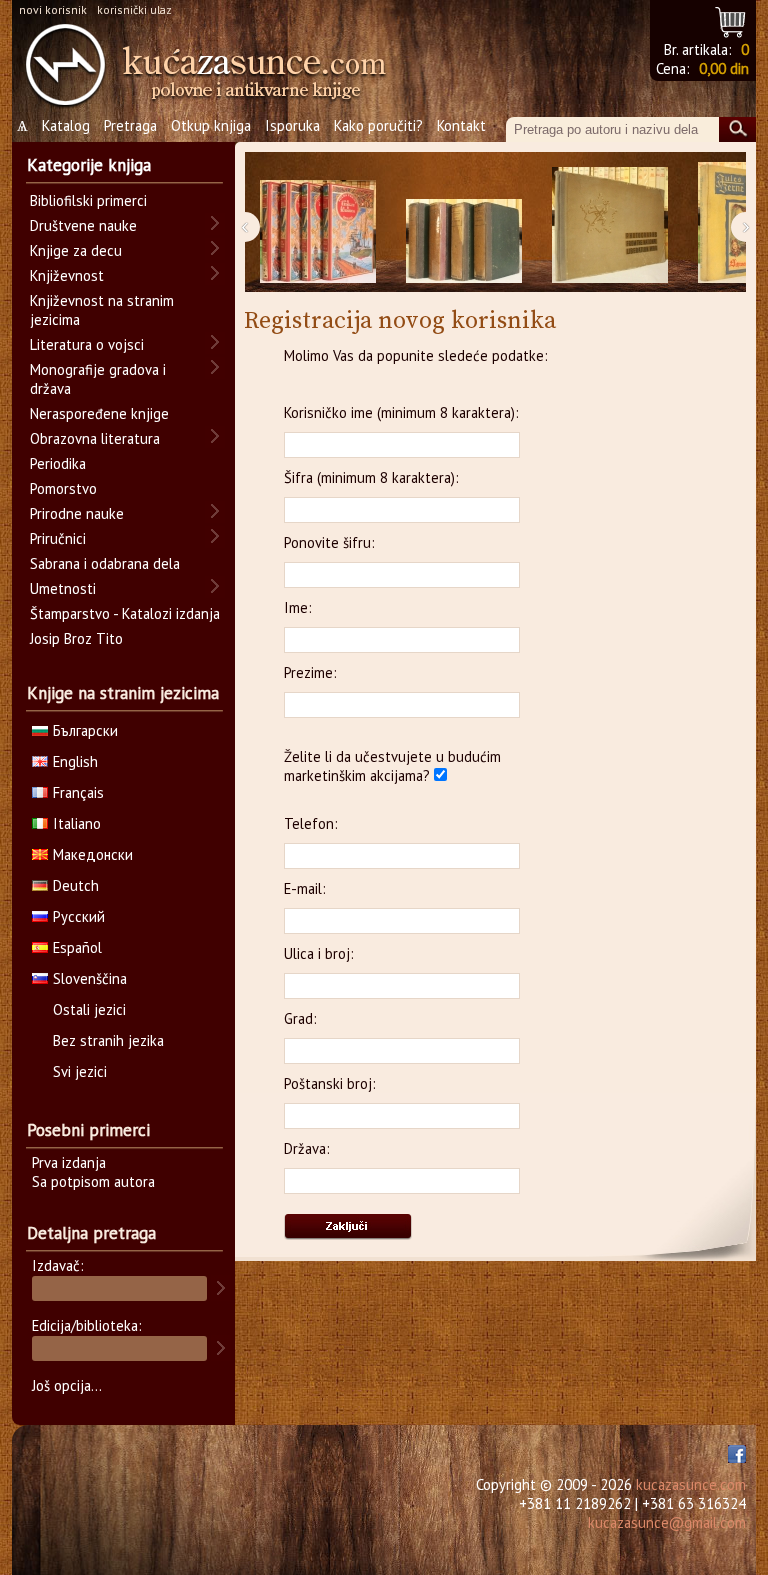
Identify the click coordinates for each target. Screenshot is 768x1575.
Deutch (76, 885)
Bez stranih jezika (108, 1040)
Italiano (77, 823)
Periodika (58, 463)
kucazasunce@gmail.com (667, 1522)
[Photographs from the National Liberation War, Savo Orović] (610, 222)
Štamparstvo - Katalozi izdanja (125, 613)
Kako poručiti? (378, 125)
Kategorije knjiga (89, 165)
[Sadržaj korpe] (731, 19)
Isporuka (292, 125)
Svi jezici (80, 1071)
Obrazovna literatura (95, 438)
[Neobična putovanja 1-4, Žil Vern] (318, 222)
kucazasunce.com (691, 1484)
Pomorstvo (63, 488)
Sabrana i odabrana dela (105, 563)
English (75, 761)
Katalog (66, 125)
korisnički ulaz (134, 9)
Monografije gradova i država (98, 379)
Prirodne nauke (77, 513)
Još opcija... (67, 1385)
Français (78, 792)
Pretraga (130, 125)
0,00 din (724, 68)
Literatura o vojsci (87, 344)
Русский (79, 916)
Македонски (93, 854)
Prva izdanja (69, 1162)
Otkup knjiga (211, 125)
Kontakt (461, 125)
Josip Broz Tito (76, 638)
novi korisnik (53, 9)
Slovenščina (90, 978)
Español (77, 947)
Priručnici (58, 538)
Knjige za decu (76, 250)
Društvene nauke (83, 225)
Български (85, 730)
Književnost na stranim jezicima (102, 310)
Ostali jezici (89, 1009)
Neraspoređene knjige (99, 413)
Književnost (67, 275)
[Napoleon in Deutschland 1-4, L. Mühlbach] (464, 222)
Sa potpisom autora (93, 1181)
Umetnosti (63, 588)
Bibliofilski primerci (88, 200)
